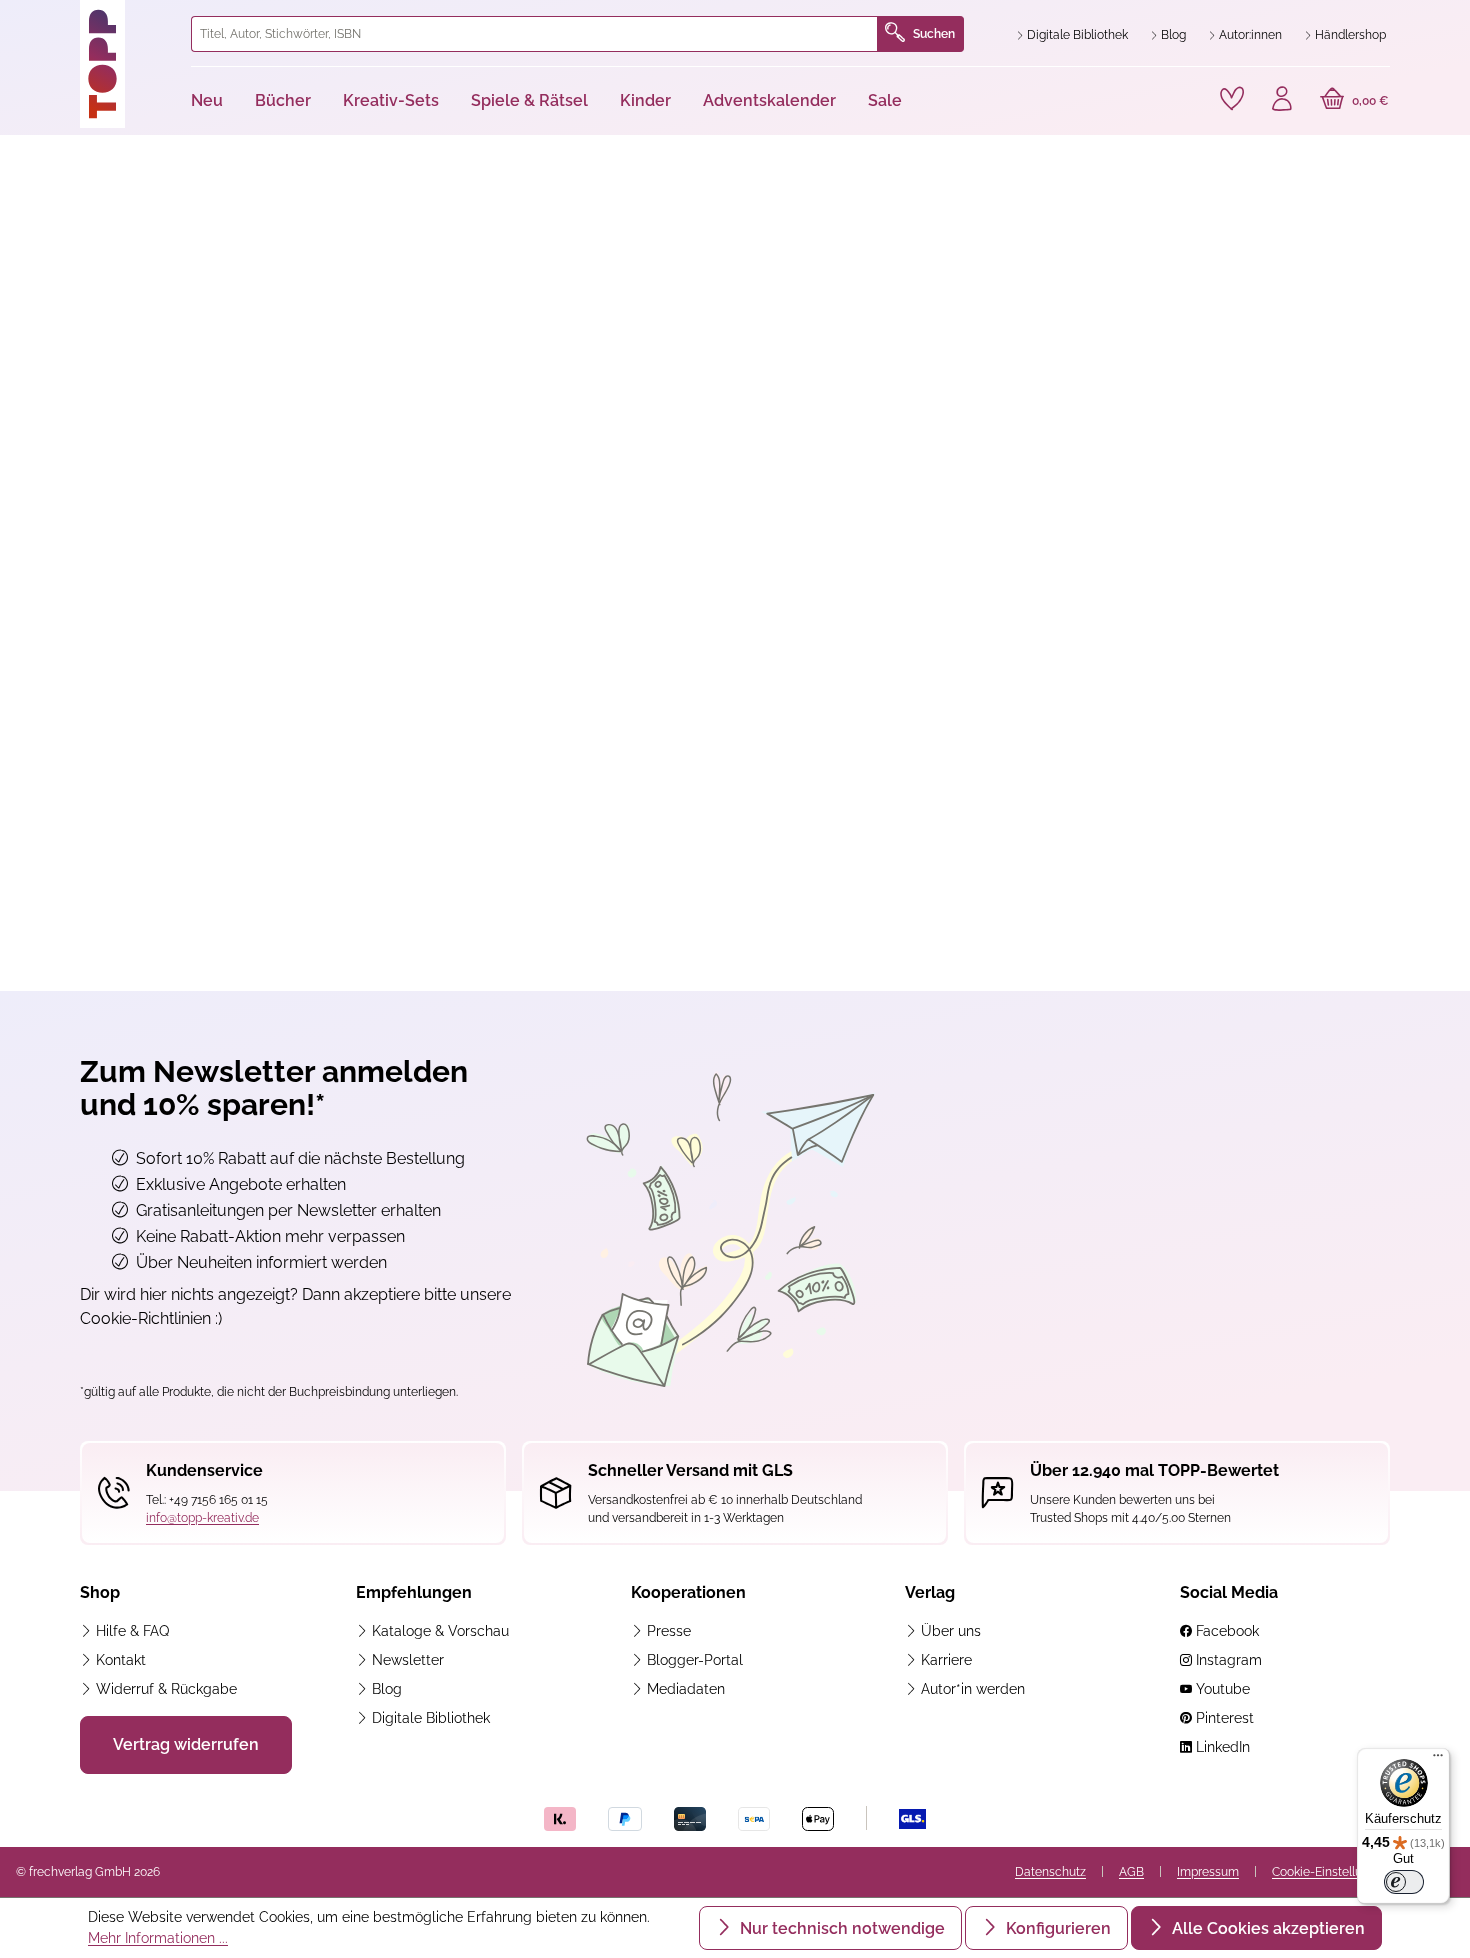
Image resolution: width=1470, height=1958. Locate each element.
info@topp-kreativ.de (202, 1518)
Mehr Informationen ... (158, 1938)
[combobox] (535, 34)
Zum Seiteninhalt (83, 20)
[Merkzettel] (1232, 99)
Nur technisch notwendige (840, 1928)
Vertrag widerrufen (186, 1744)
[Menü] (1438, 1760)
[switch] (1404, 1882)
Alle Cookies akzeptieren (1266, 1928)
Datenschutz (1050, 1872)
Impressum (1208, 1872)
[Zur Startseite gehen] (127, 64)
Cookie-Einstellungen (1331, 1872)
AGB (1131, 1872)
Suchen (934, 34)
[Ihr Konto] (1282, 101)
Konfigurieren (1056, 1928)
